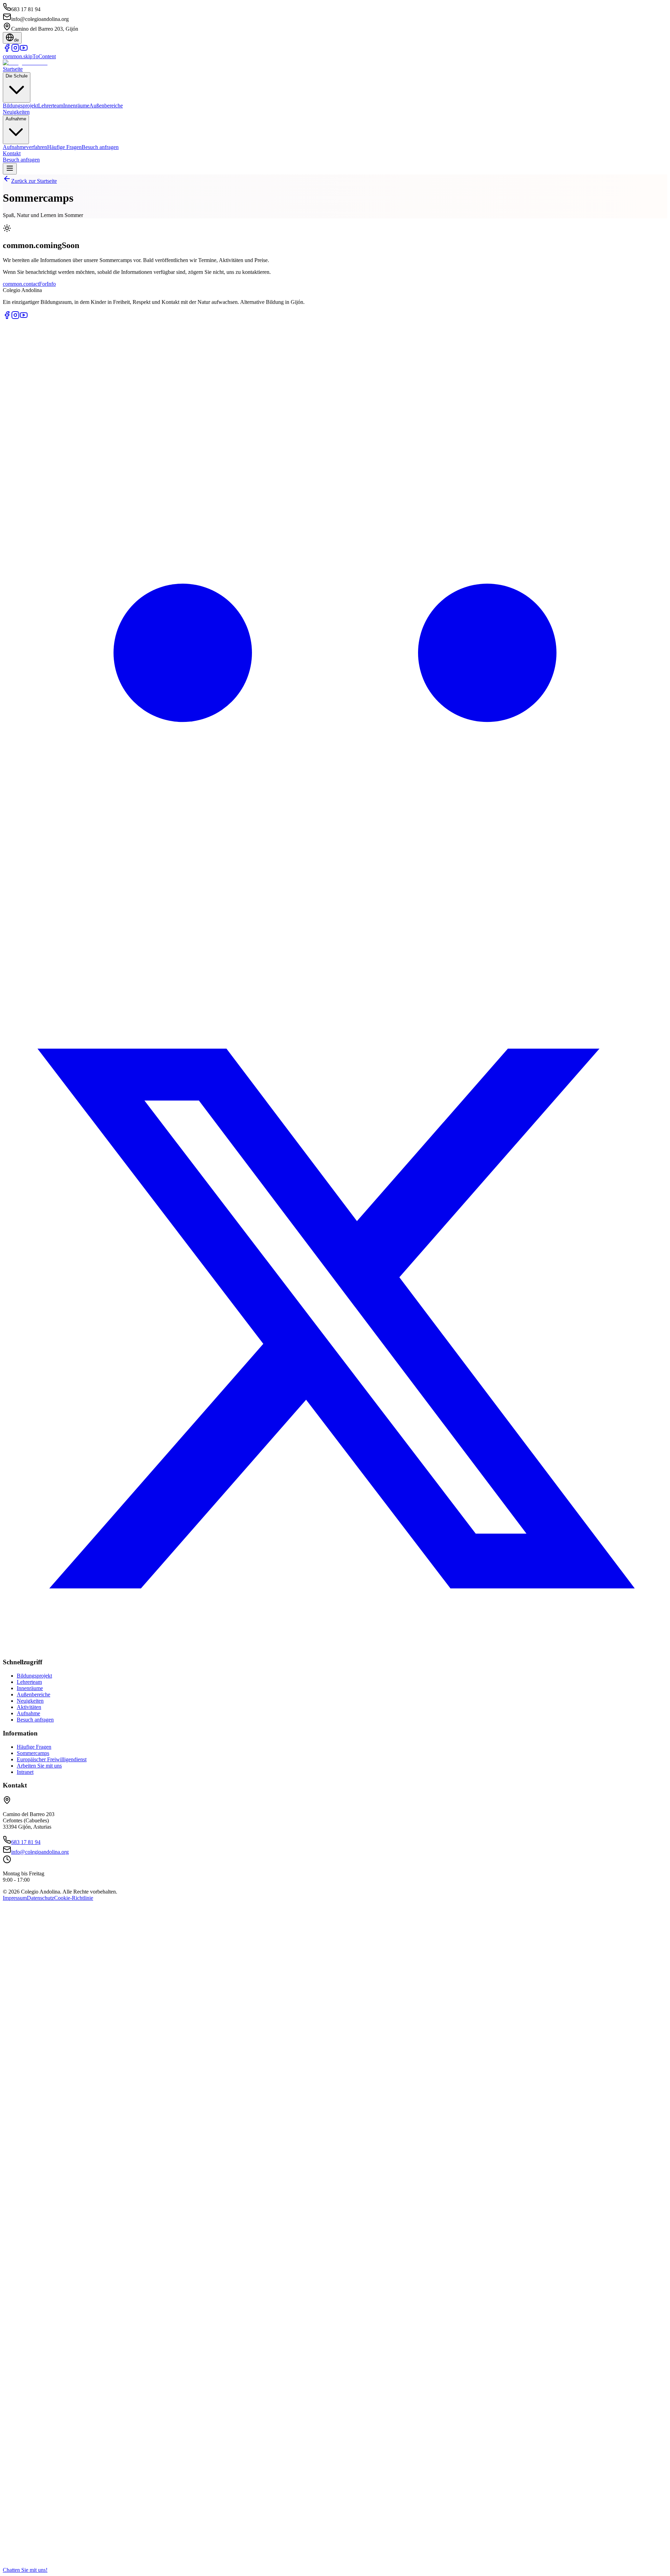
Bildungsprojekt (34, 1676)
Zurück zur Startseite (34, 181)
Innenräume (30, 1688)
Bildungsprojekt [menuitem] (20, 106)
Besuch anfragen (21, 160)
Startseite (13, 69)
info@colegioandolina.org (40, 1852)
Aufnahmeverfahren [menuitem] (25, 147)
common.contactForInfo (29, 284)
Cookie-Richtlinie (74, 1898)
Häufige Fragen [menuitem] (64, 147)
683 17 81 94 (26, 1842)
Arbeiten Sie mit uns (39, 1766)
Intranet (25, 1772)
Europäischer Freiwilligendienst (52, 1759)
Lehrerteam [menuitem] (51, 106)
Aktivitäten (29, 1707)
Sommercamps (33, 1753)
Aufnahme (16, 119)
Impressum (15, 1898)
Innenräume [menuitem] (76, 106)
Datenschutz (40, 1898)
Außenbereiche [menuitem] (106, 106)
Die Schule (17, 76)
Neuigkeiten (16, 112)
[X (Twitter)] (335, 1649)
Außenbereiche (33, 1694)
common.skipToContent (29, 56)
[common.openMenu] (10, 169)
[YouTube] (24, 50)
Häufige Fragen (34, 1747)
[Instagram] (15, 50)
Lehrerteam (29, 1682)
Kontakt (12, 153)
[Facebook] (7, 50)
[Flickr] (335, 983)
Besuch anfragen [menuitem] (100, 147)
